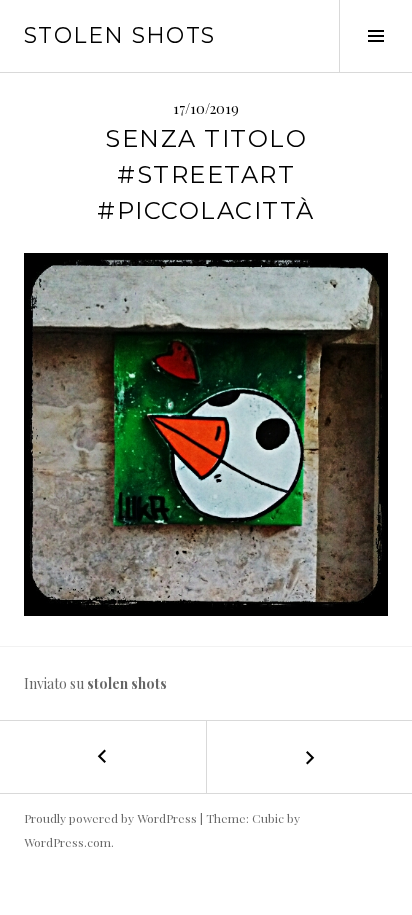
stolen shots (120, 35)
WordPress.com (67, 842)
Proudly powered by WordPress (110, 818)
